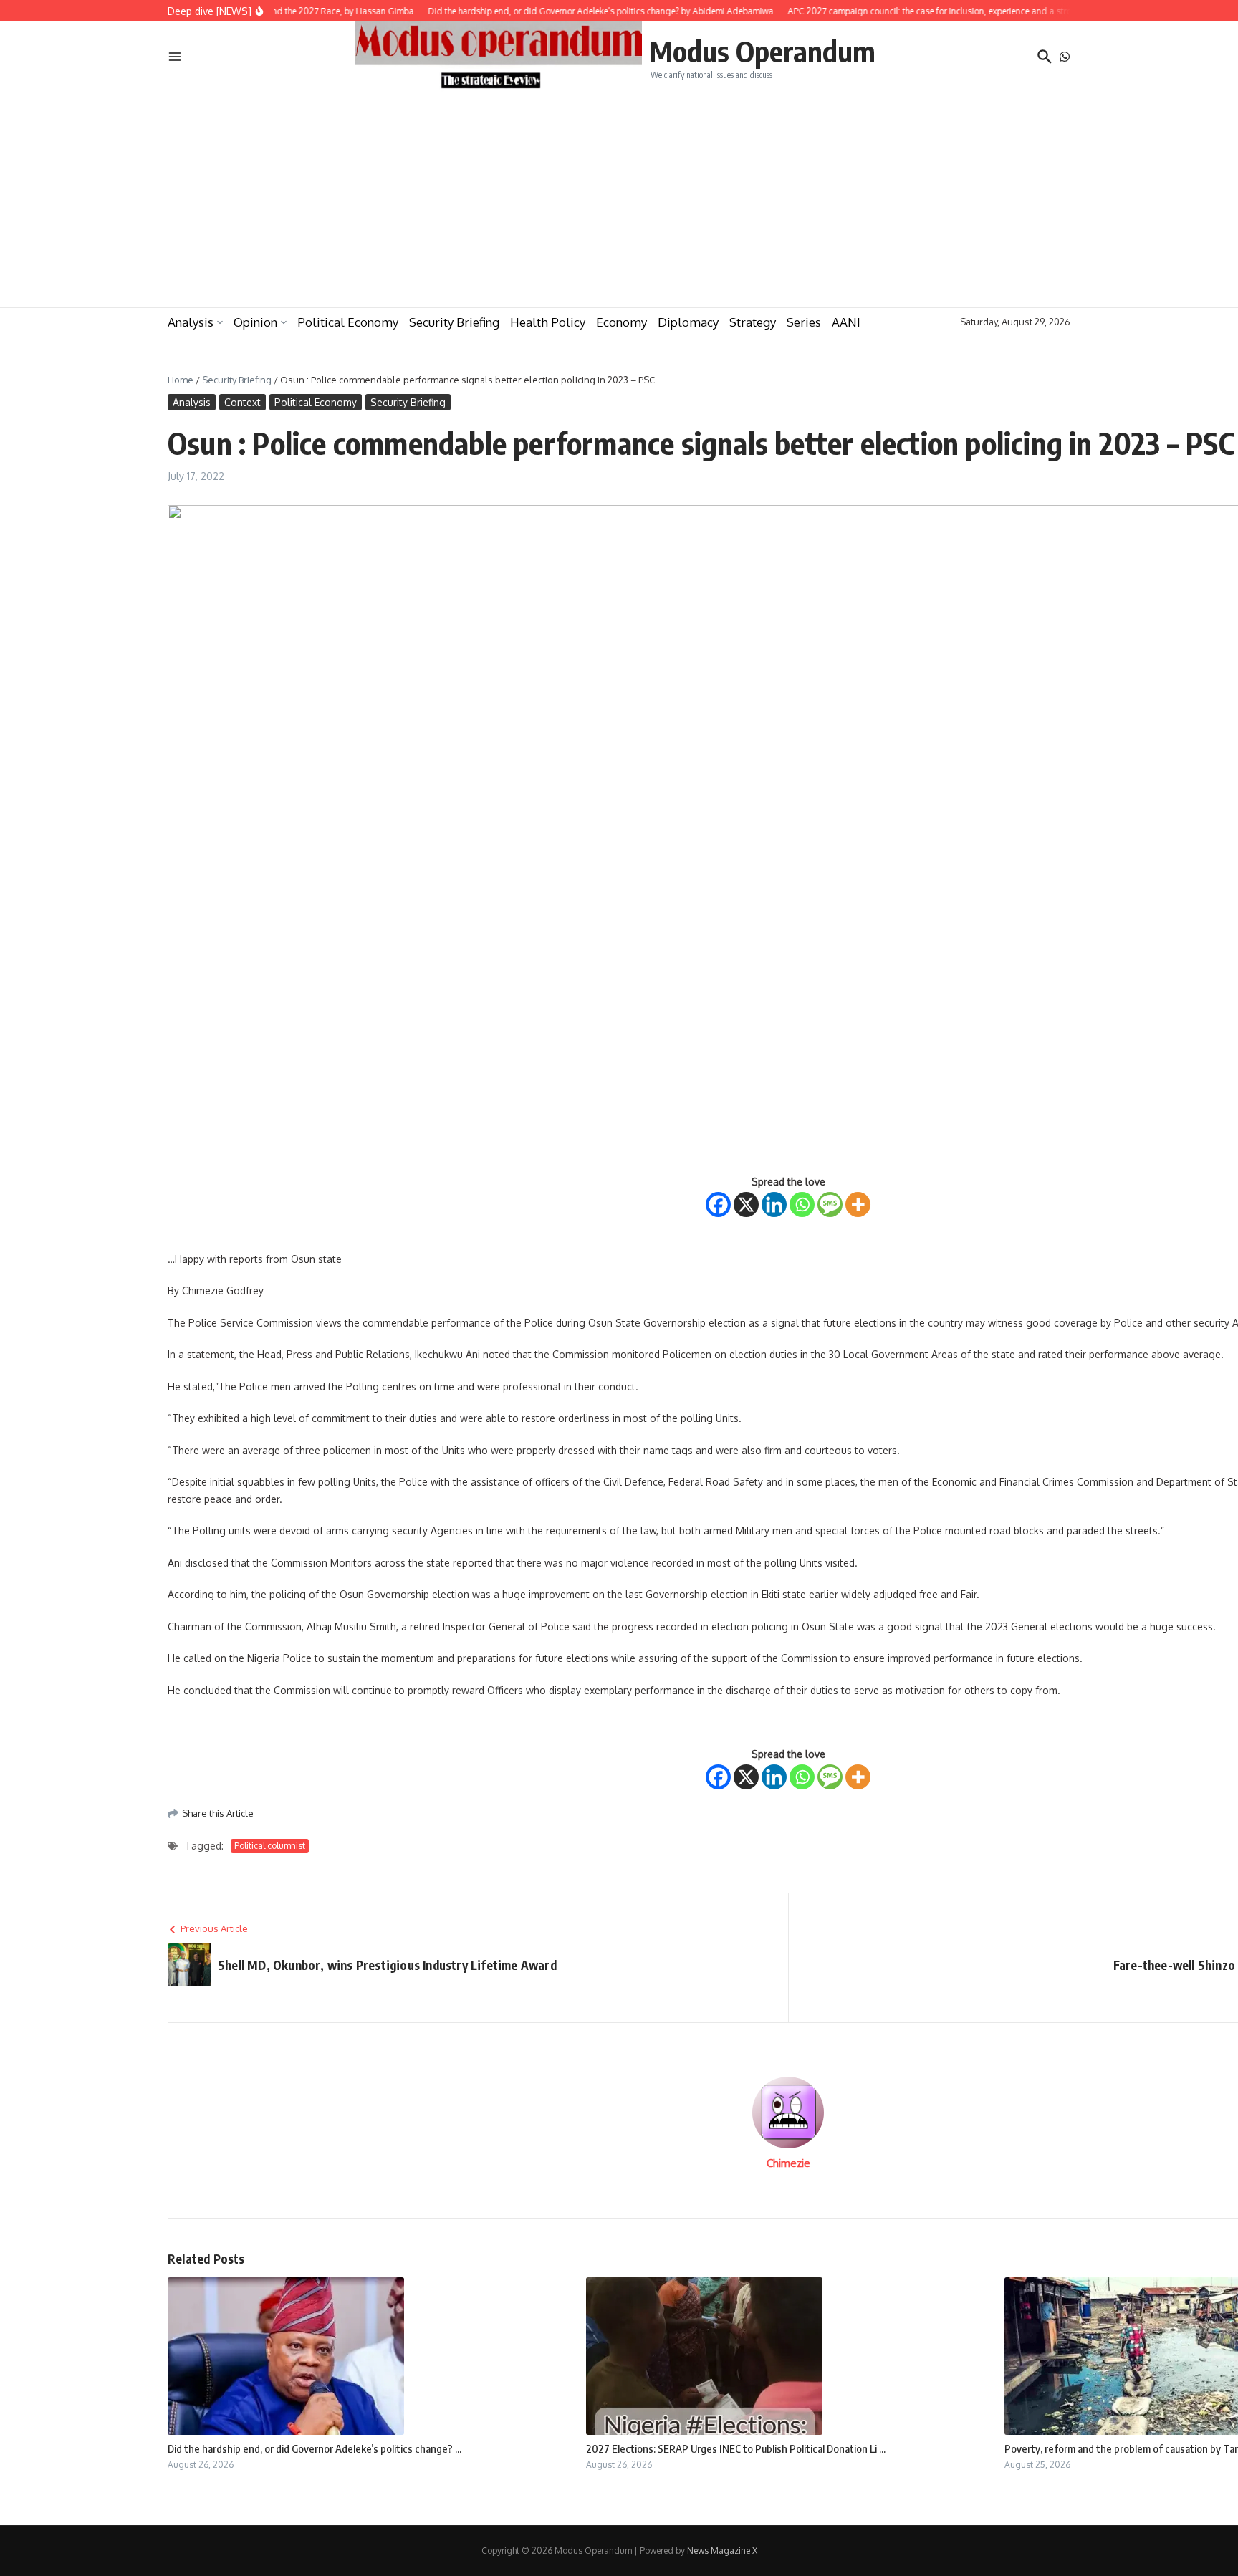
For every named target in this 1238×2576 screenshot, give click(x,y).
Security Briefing (454, 322)
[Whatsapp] (802, 1205)
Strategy (753, 322)
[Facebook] (718, 1205)
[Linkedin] (774, 1205)
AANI (846, 322)
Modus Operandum (762, 51)
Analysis (191, 322)
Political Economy (348, 322)
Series (804, 322)
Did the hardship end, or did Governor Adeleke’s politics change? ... (315, 2448)
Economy (622, 322)
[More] (858, 1205)
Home (181, 380)
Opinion (255, 322)
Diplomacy (688, 322)
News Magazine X (722, 2551)
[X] (746, 1205)
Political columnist (270, 1846)
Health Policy (548, 322)
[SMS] (830, 1205)
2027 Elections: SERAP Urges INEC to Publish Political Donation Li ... (736, 2448)
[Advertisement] (619, 200)
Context (243, 402)
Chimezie (788, 2163)
